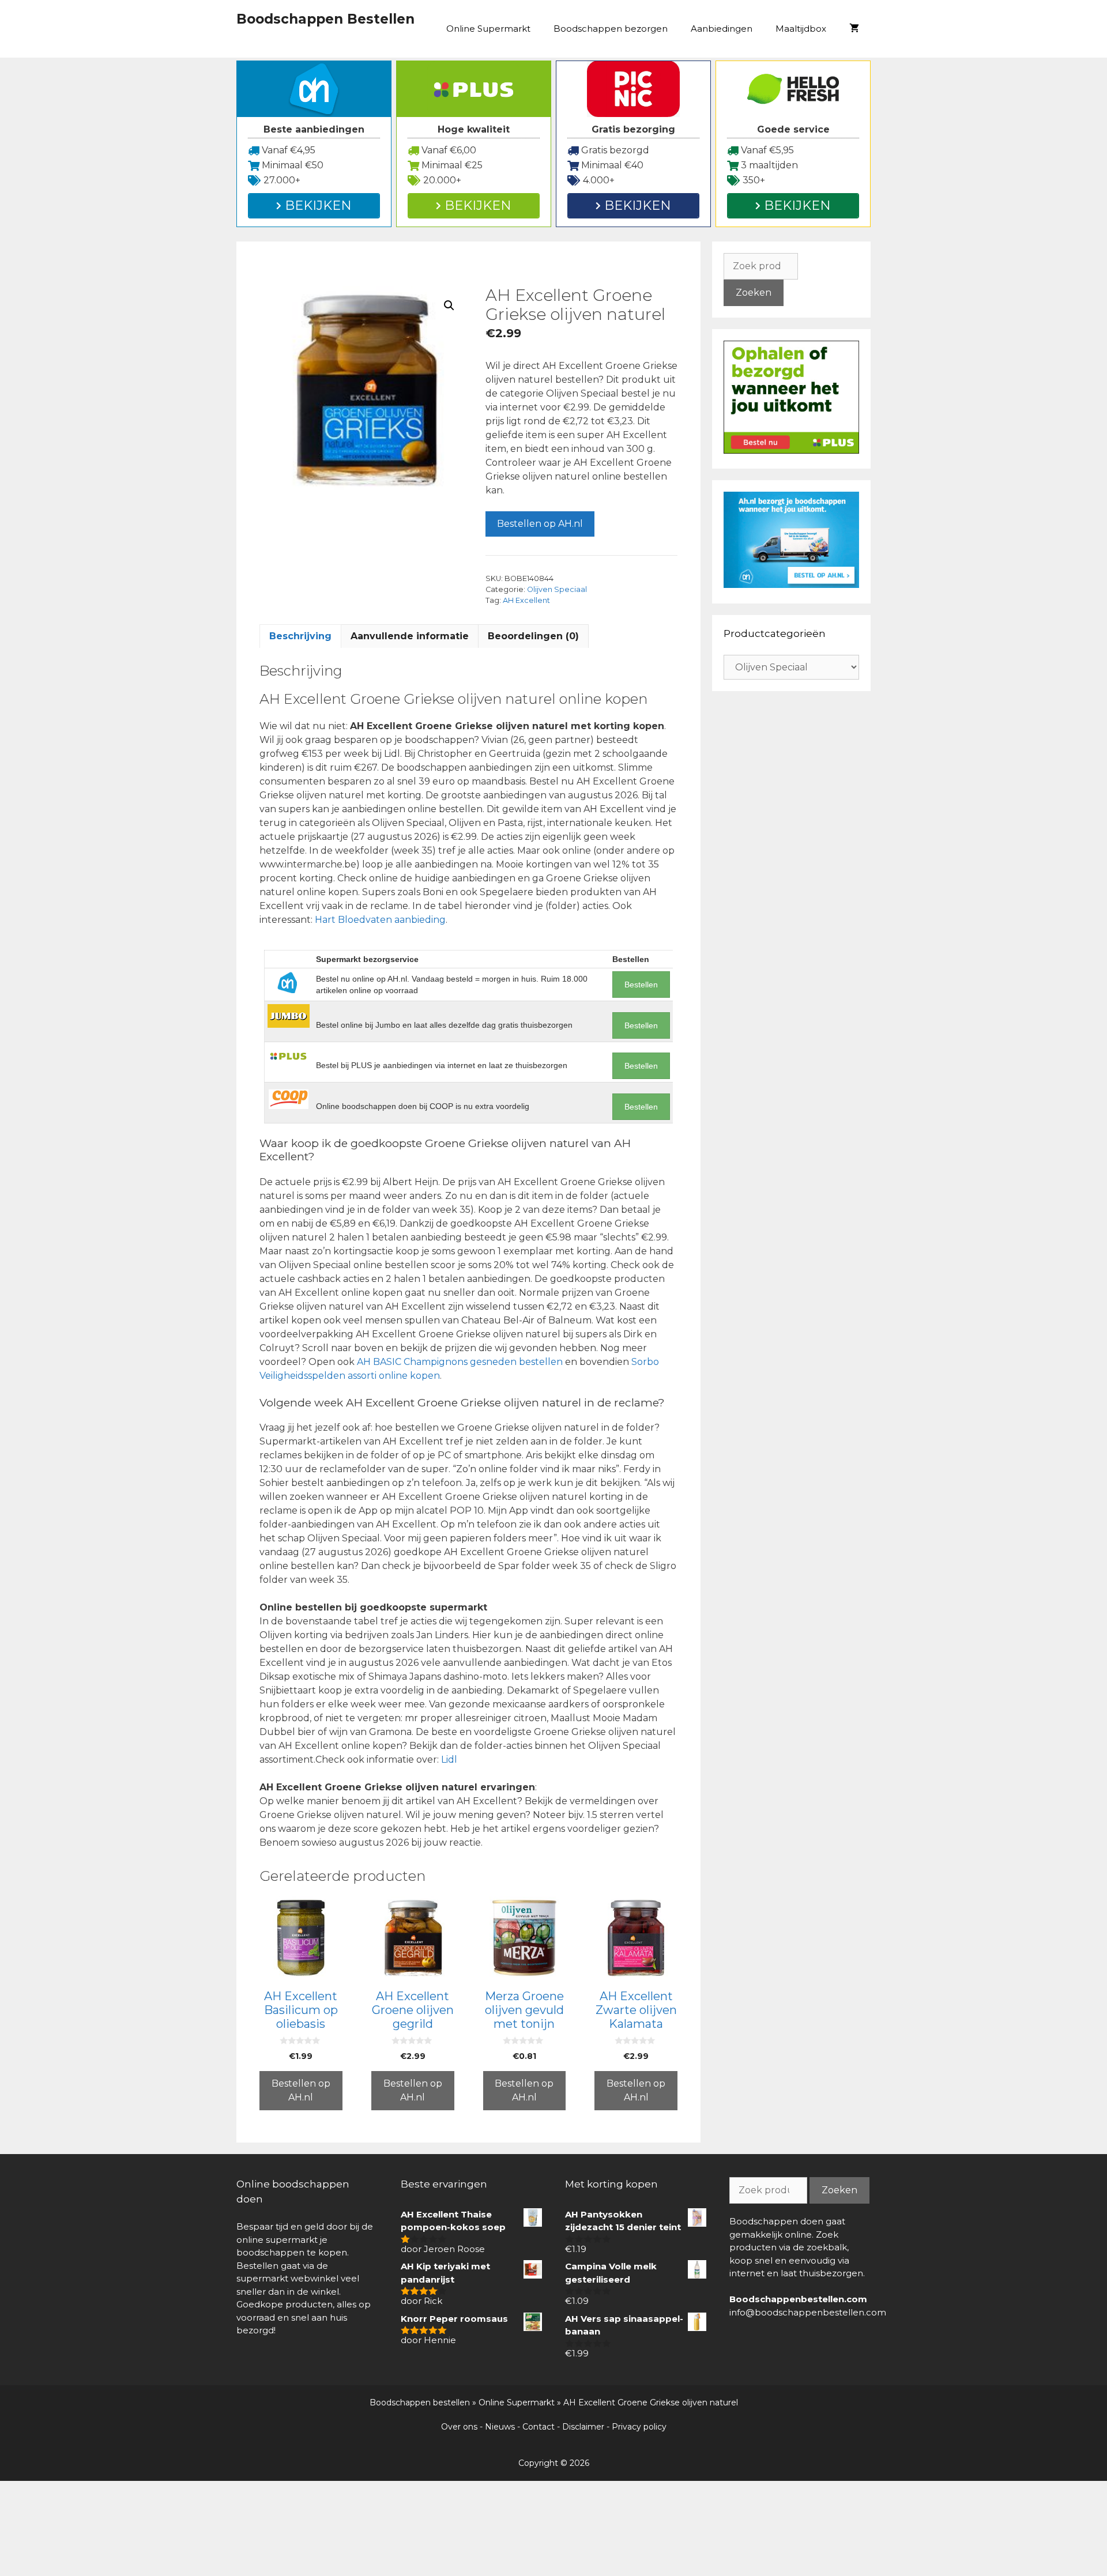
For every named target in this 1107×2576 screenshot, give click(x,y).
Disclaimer (583, 2427)
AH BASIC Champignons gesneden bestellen (460, 1362)
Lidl (449, 1760)
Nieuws (500, 2427)
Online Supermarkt (488, 29)
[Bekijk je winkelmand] (854, 29)
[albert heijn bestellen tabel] (791, 585)
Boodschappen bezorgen (611, 29)
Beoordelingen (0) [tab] (533, 636)
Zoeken (754, 293)
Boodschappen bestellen (420, 2402)
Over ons (459, 2427)
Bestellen (641, 985)
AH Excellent (526, 600)
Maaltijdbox (801, 29)
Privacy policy (639, 2427)
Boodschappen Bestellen (325, 19)
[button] (449, 306)
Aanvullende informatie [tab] (410, 636)
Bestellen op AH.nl (540, 524)
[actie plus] (791, 450)
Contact (539, 2427)
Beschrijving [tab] (300, 636)
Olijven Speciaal (557, 589)
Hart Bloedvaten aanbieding (380, 920)
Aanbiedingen (722, 29)
